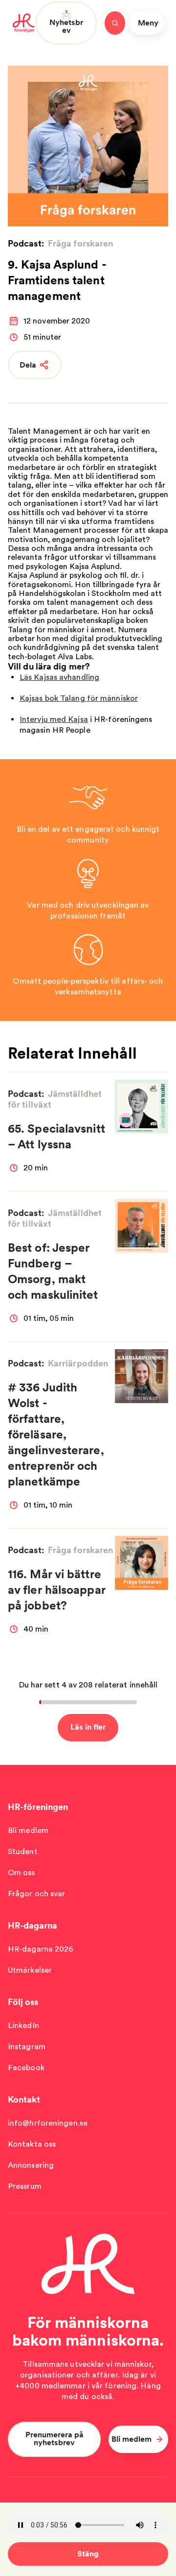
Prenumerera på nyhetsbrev (55, 2439)
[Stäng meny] (115, 23)
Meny (148, 23)
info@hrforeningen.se (48, 2123)
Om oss (22, 1872)
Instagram (27, 2046)
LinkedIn (23, 2025)
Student (23, 1851)
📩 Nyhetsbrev (66, 22)
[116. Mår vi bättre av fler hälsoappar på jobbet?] (142, 1563)
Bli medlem (28, 1830)
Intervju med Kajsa (54, 719)
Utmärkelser (30, 1970)
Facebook (26, 2068)
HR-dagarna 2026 (41, 1949)
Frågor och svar (37, 1894)
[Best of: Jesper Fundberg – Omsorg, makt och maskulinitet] (142, 1226)
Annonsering (31, 2165)
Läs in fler (88, 1727)
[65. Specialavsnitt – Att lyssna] (142, 1106)
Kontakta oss (32, 2144)
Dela (28, 365)
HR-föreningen (38, 1807)
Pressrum (25, 2186)
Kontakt (24, 2099)
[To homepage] (24, 23)
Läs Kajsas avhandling (59, 677)
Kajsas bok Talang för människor (79, 698)
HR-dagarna (33, 1925)
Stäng (88, 2554)
